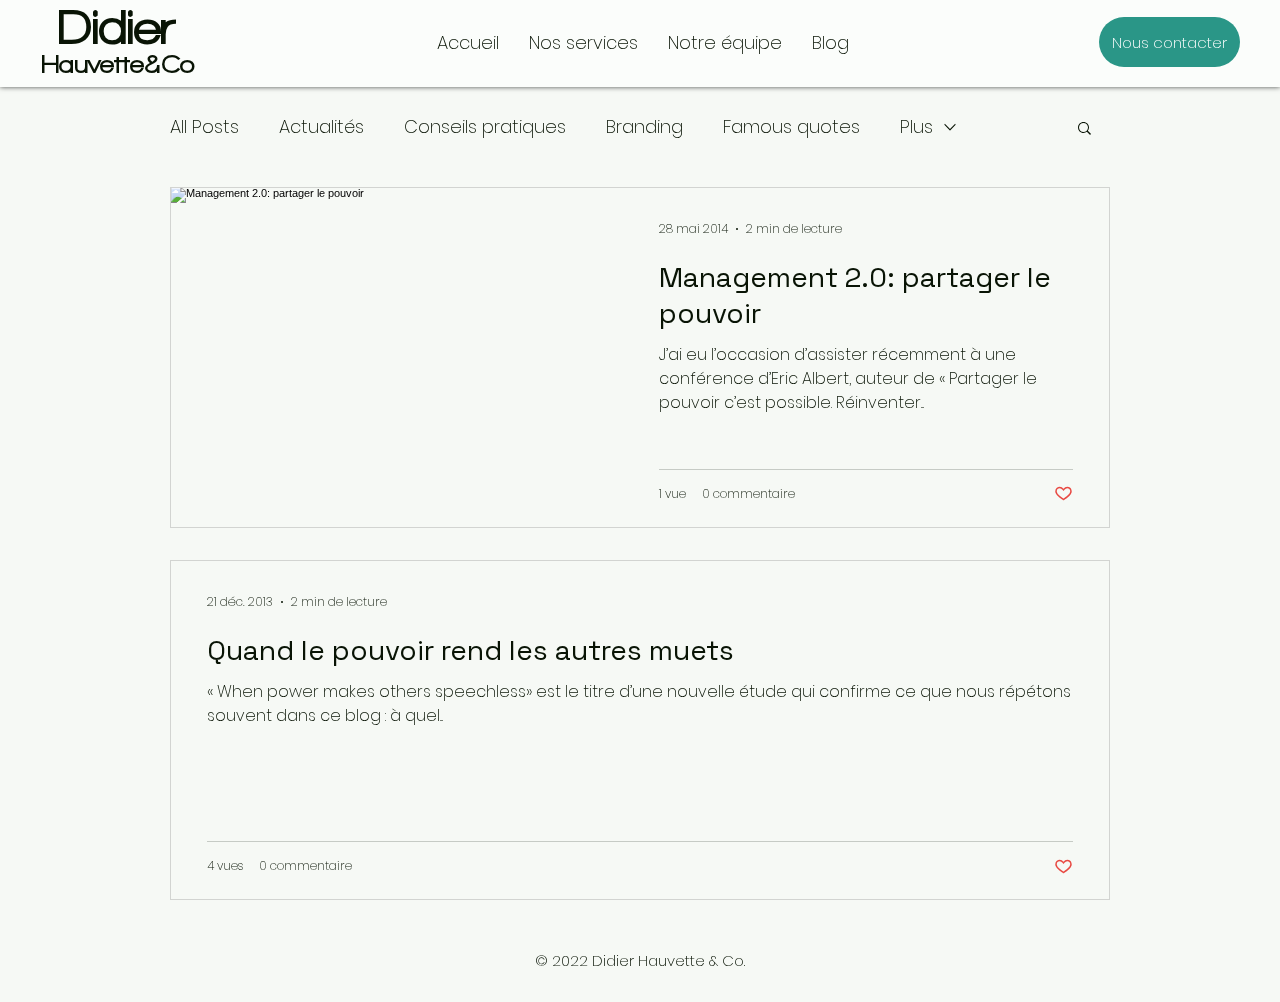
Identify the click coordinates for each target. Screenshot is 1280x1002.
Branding (644, 126)
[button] (1084, 129)
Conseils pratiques (485, 126)
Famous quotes (791, 126)
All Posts (204, 126)
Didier (117, 27)
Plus (916, 126)
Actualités (321, 126)
